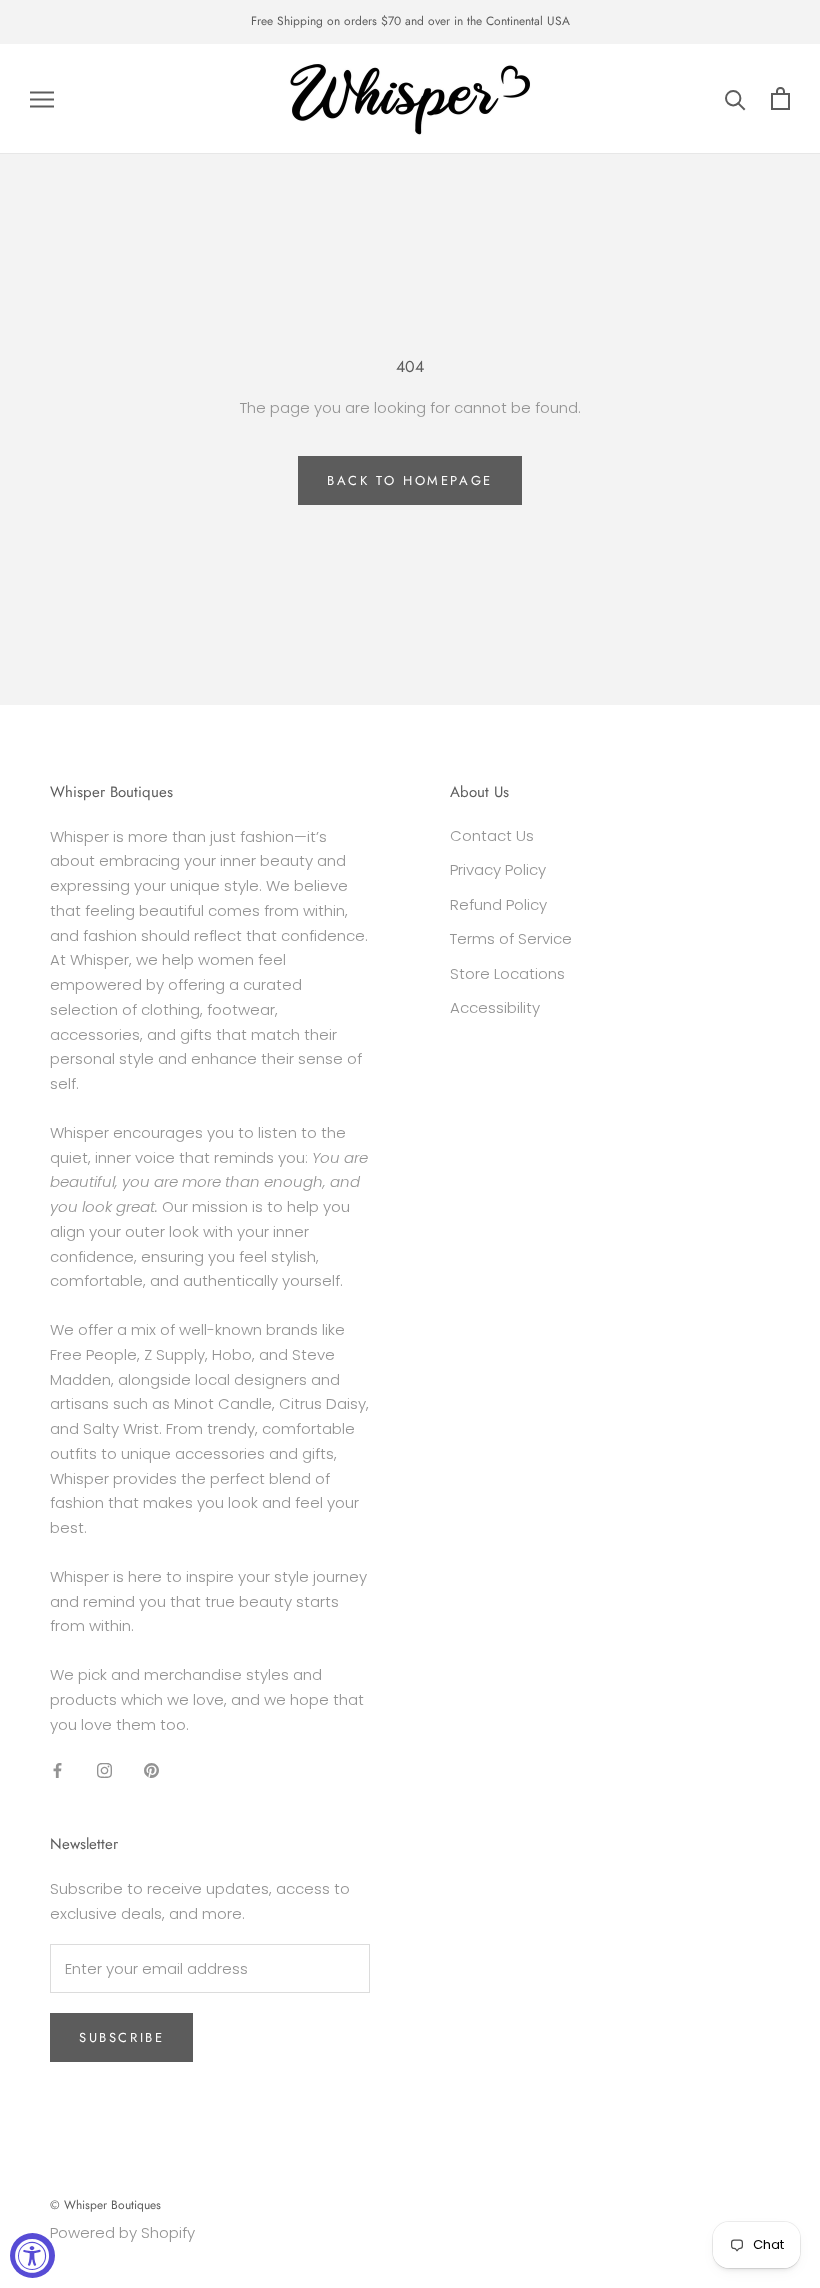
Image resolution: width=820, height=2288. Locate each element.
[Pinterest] (151, 1769)
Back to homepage (410, 480)
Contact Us (492, 835)
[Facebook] (57, 1769)
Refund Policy (498, 904)
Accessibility (495, 1007)
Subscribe (121, 2037)
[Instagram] (104, 1769)
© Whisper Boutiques (105, 2205)
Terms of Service (511, 938)
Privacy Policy (498, 869)
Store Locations (507, 973)
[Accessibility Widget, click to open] (32, 2255)
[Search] (735, 98)
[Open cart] (780, 98)
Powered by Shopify (122, 2232)
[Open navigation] (42, 98)
